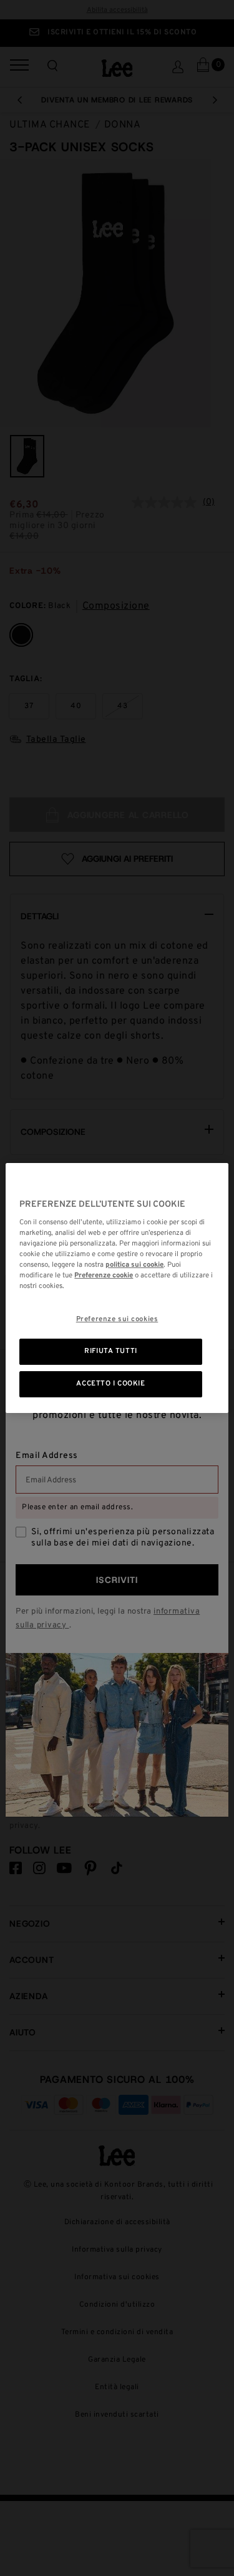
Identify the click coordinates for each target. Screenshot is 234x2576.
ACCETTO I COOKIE (110, 1384)
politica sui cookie (134, 1265)
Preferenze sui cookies (117, 1319)
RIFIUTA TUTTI (110, 1351)
